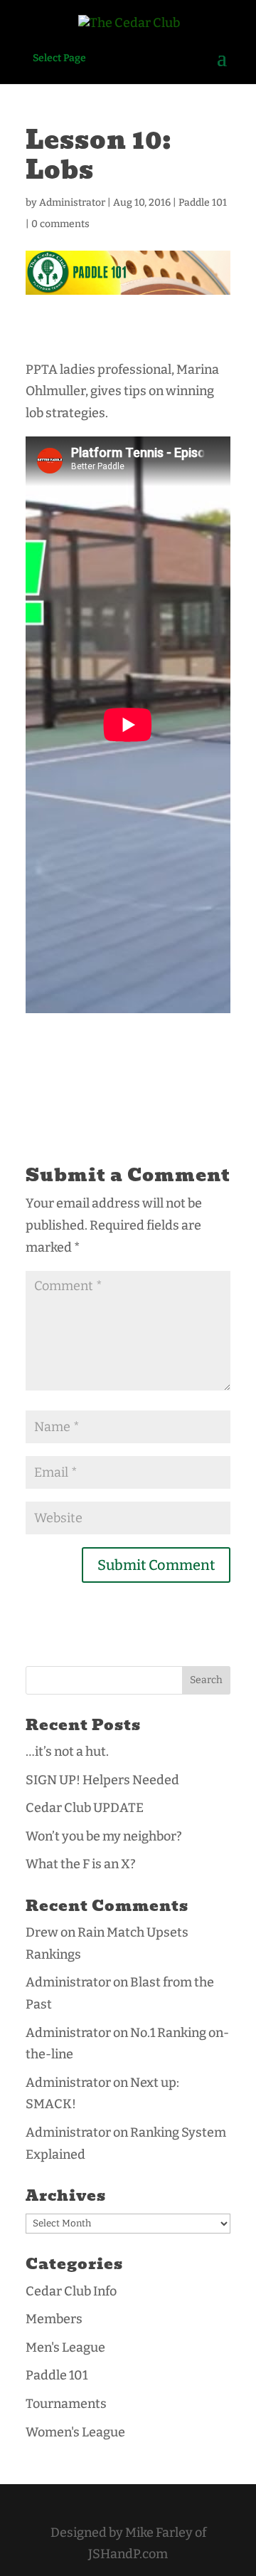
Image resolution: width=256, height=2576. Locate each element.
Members (54, 2319)
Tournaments (66, 2404)
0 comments (60, 224)
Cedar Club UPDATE (85, 1808)
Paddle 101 (203, 203)
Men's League (65, 2347)
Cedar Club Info (71, 2291)
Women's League (75, 2432)
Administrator (72, 203)
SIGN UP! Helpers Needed (102, 1780)
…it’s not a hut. (67, 1752)
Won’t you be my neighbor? (104, 1836)
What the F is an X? (81, 1864)
